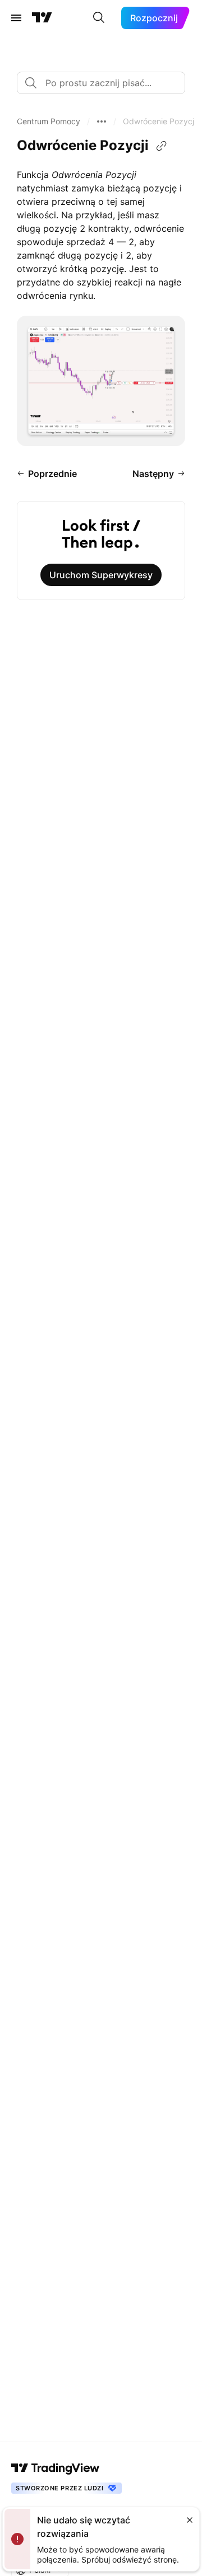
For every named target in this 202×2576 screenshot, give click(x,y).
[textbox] (105, 83)
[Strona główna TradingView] (42, 18)
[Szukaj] (99, 18)
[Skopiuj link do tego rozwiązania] (162, 146)
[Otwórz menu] (16, 18)
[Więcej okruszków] (102, 121)
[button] (49, 121)
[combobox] (101, 83)
